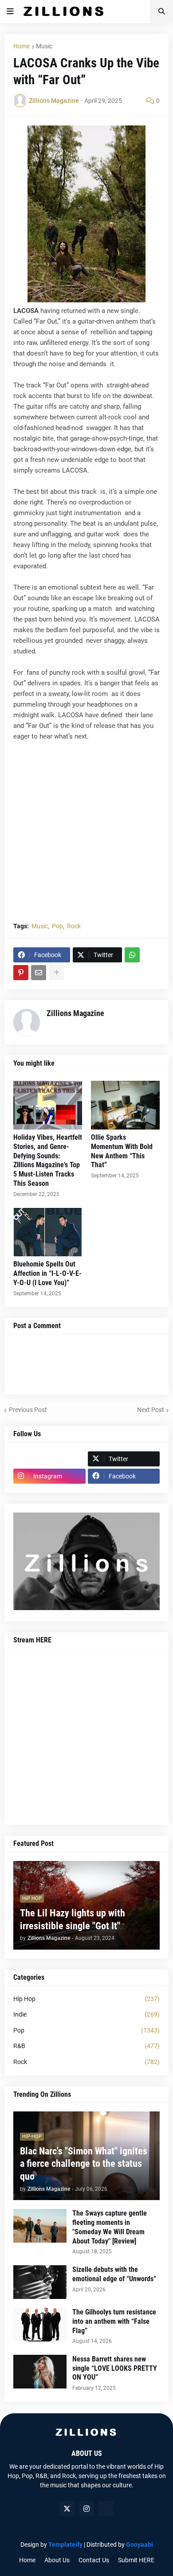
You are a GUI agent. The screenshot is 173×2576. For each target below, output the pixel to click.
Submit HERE (136, 2560)
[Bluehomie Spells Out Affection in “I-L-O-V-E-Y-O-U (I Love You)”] (48, 1232)
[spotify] (106, 2509)
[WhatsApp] (132, 955)
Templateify (65, 2545)
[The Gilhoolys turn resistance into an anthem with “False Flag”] (40, 2325)
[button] (10, 12)
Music (44, 46)
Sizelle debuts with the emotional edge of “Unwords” (114, 2274)
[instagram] (86, 2509)
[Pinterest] (21, 973)
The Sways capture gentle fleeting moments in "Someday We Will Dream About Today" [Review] (110, 2227)
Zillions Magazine (75, 1013)
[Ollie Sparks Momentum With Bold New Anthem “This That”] (125, 1105)
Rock (74, 926)
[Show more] (56, 973)
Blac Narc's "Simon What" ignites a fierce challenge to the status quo (84, 2164)
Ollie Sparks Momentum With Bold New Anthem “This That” (122, 1151)
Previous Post (28, 1410)
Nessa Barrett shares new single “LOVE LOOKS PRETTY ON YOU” (115, 2368)
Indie (86, 2014)
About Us (57, 2560)
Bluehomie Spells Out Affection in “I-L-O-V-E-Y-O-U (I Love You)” (47, 1273)
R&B (86, 2046)
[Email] (39, 973)
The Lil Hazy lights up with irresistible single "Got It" (73, 1919)
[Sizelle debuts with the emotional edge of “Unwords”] (40, 2282)
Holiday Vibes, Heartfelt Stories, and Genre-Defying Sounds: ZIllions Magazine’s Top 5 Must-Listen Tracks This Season (48, 1160)
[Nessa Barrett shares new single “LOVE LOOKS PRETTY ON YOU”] (40, 2372)
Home (22, 46)
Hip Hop (86, 1999)
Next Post (151, 1410)
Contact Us (94, 2560)
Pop (57, 926)
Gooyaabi (140, 2545)
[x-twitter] (67, 2509)
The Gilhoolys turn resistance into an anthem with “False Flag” (114, 2321)
